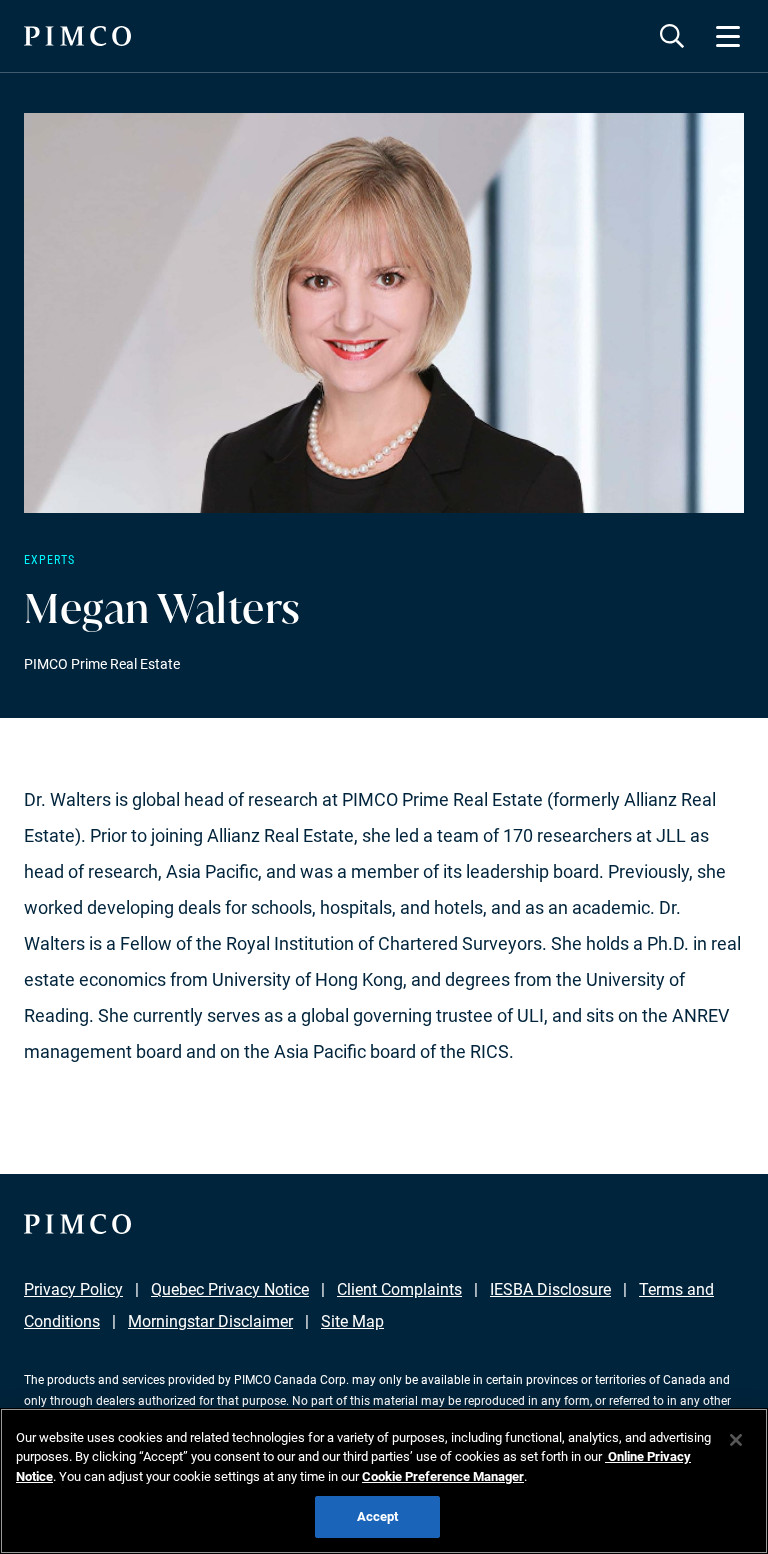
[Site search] (672, 36)
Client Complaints (399, 1289)
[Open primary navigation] (728, 36)
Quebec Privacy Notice (230, 1289)
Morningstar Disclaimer (210, 1321)
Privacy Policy (73, 1289)
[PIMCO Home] (77, 36)
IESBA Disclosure (550, 1289)
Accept (378, 1516)
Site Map (352, 1321)
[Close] (736, 1440)
